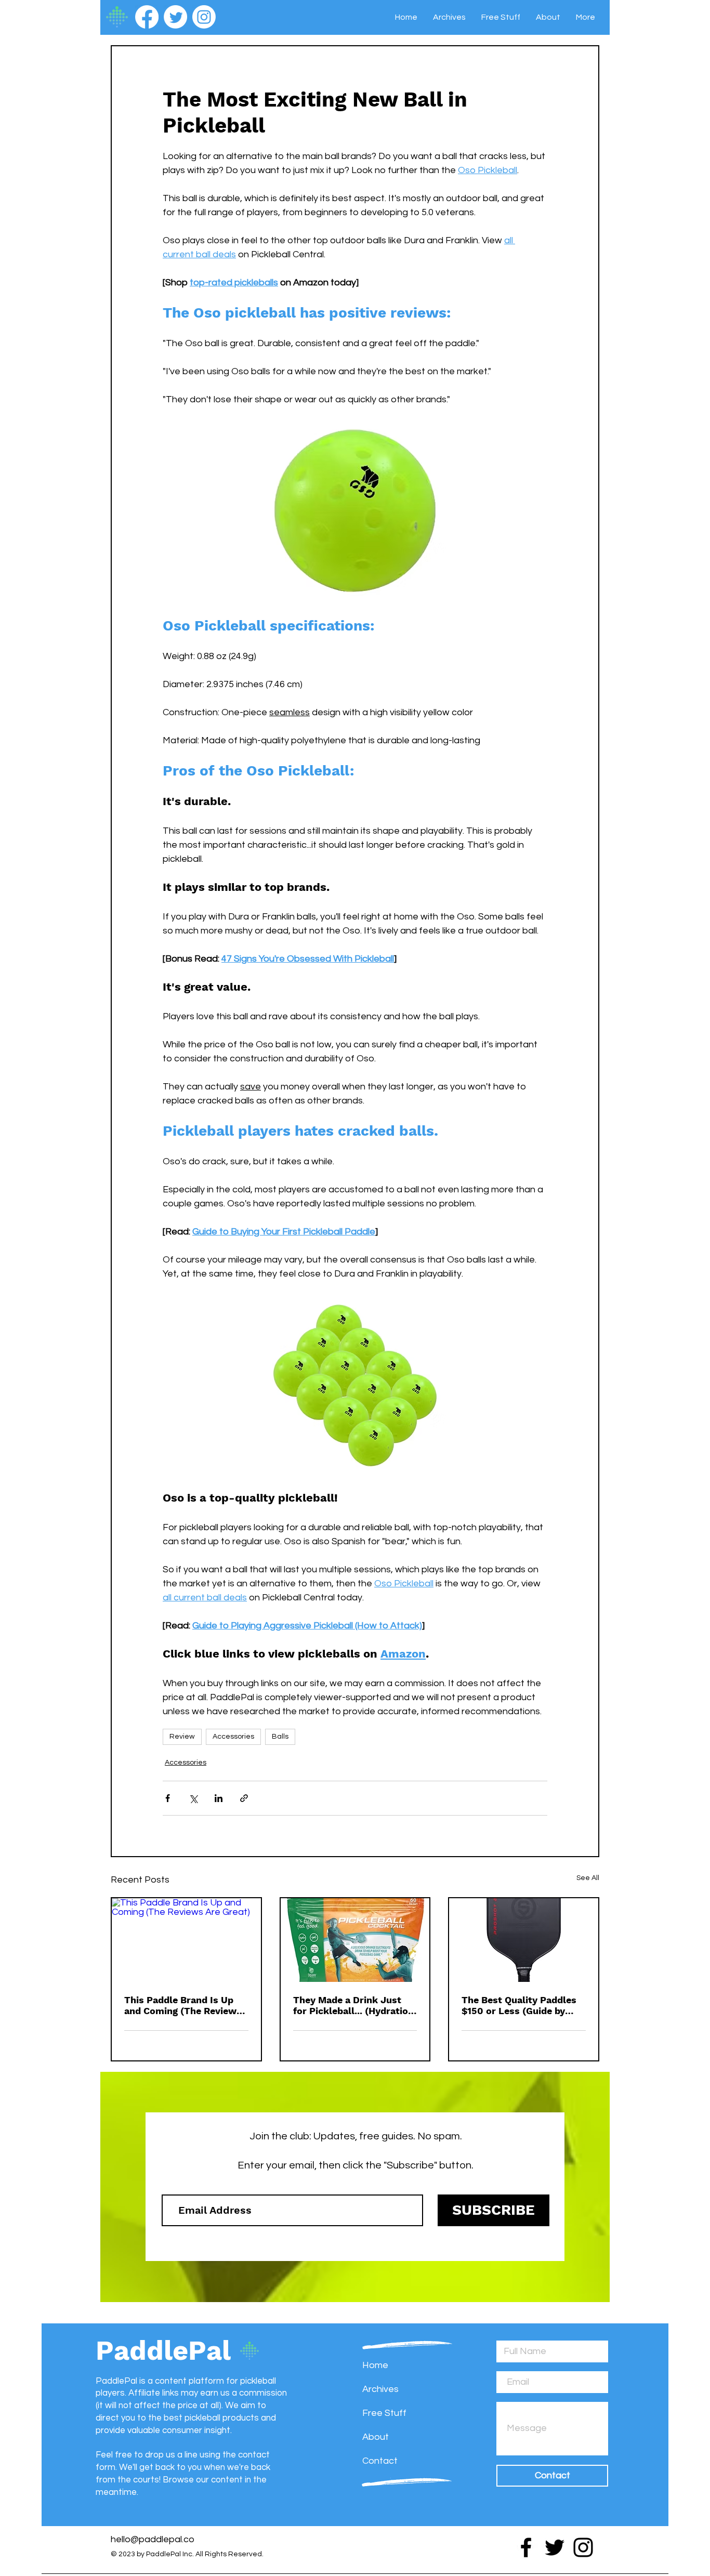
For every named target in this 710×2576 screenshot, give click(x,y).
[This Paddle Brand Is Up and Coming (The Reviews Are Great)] (186, 1940)
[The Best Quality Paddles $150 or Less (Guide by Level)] (524, 1940)
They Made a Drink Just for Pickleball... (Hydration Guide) (353, 2005)
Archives (380, 2389)
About (376, 2437)
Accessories (233, 1737)
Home (375, 2365)
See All (588, 1878)
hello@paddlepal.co (153, 2539)
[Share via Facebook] (168, 1798)
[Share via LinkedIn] (219, 1798)
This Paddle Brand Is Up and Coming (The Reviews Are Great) (183, 2005)
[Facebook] (147, 17)
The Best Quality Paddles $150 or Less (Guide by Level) (519, 2005)
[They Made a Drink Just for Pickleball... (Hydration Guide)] (355, 1940)
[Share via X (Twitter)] (193, 1798)
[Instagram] (204, 17)
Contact (380, 2461)
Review (182, 1737)
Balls (280, 1737)
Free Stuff (384, 2413)
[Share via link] (244, 1798)
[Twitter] (175, 17)
